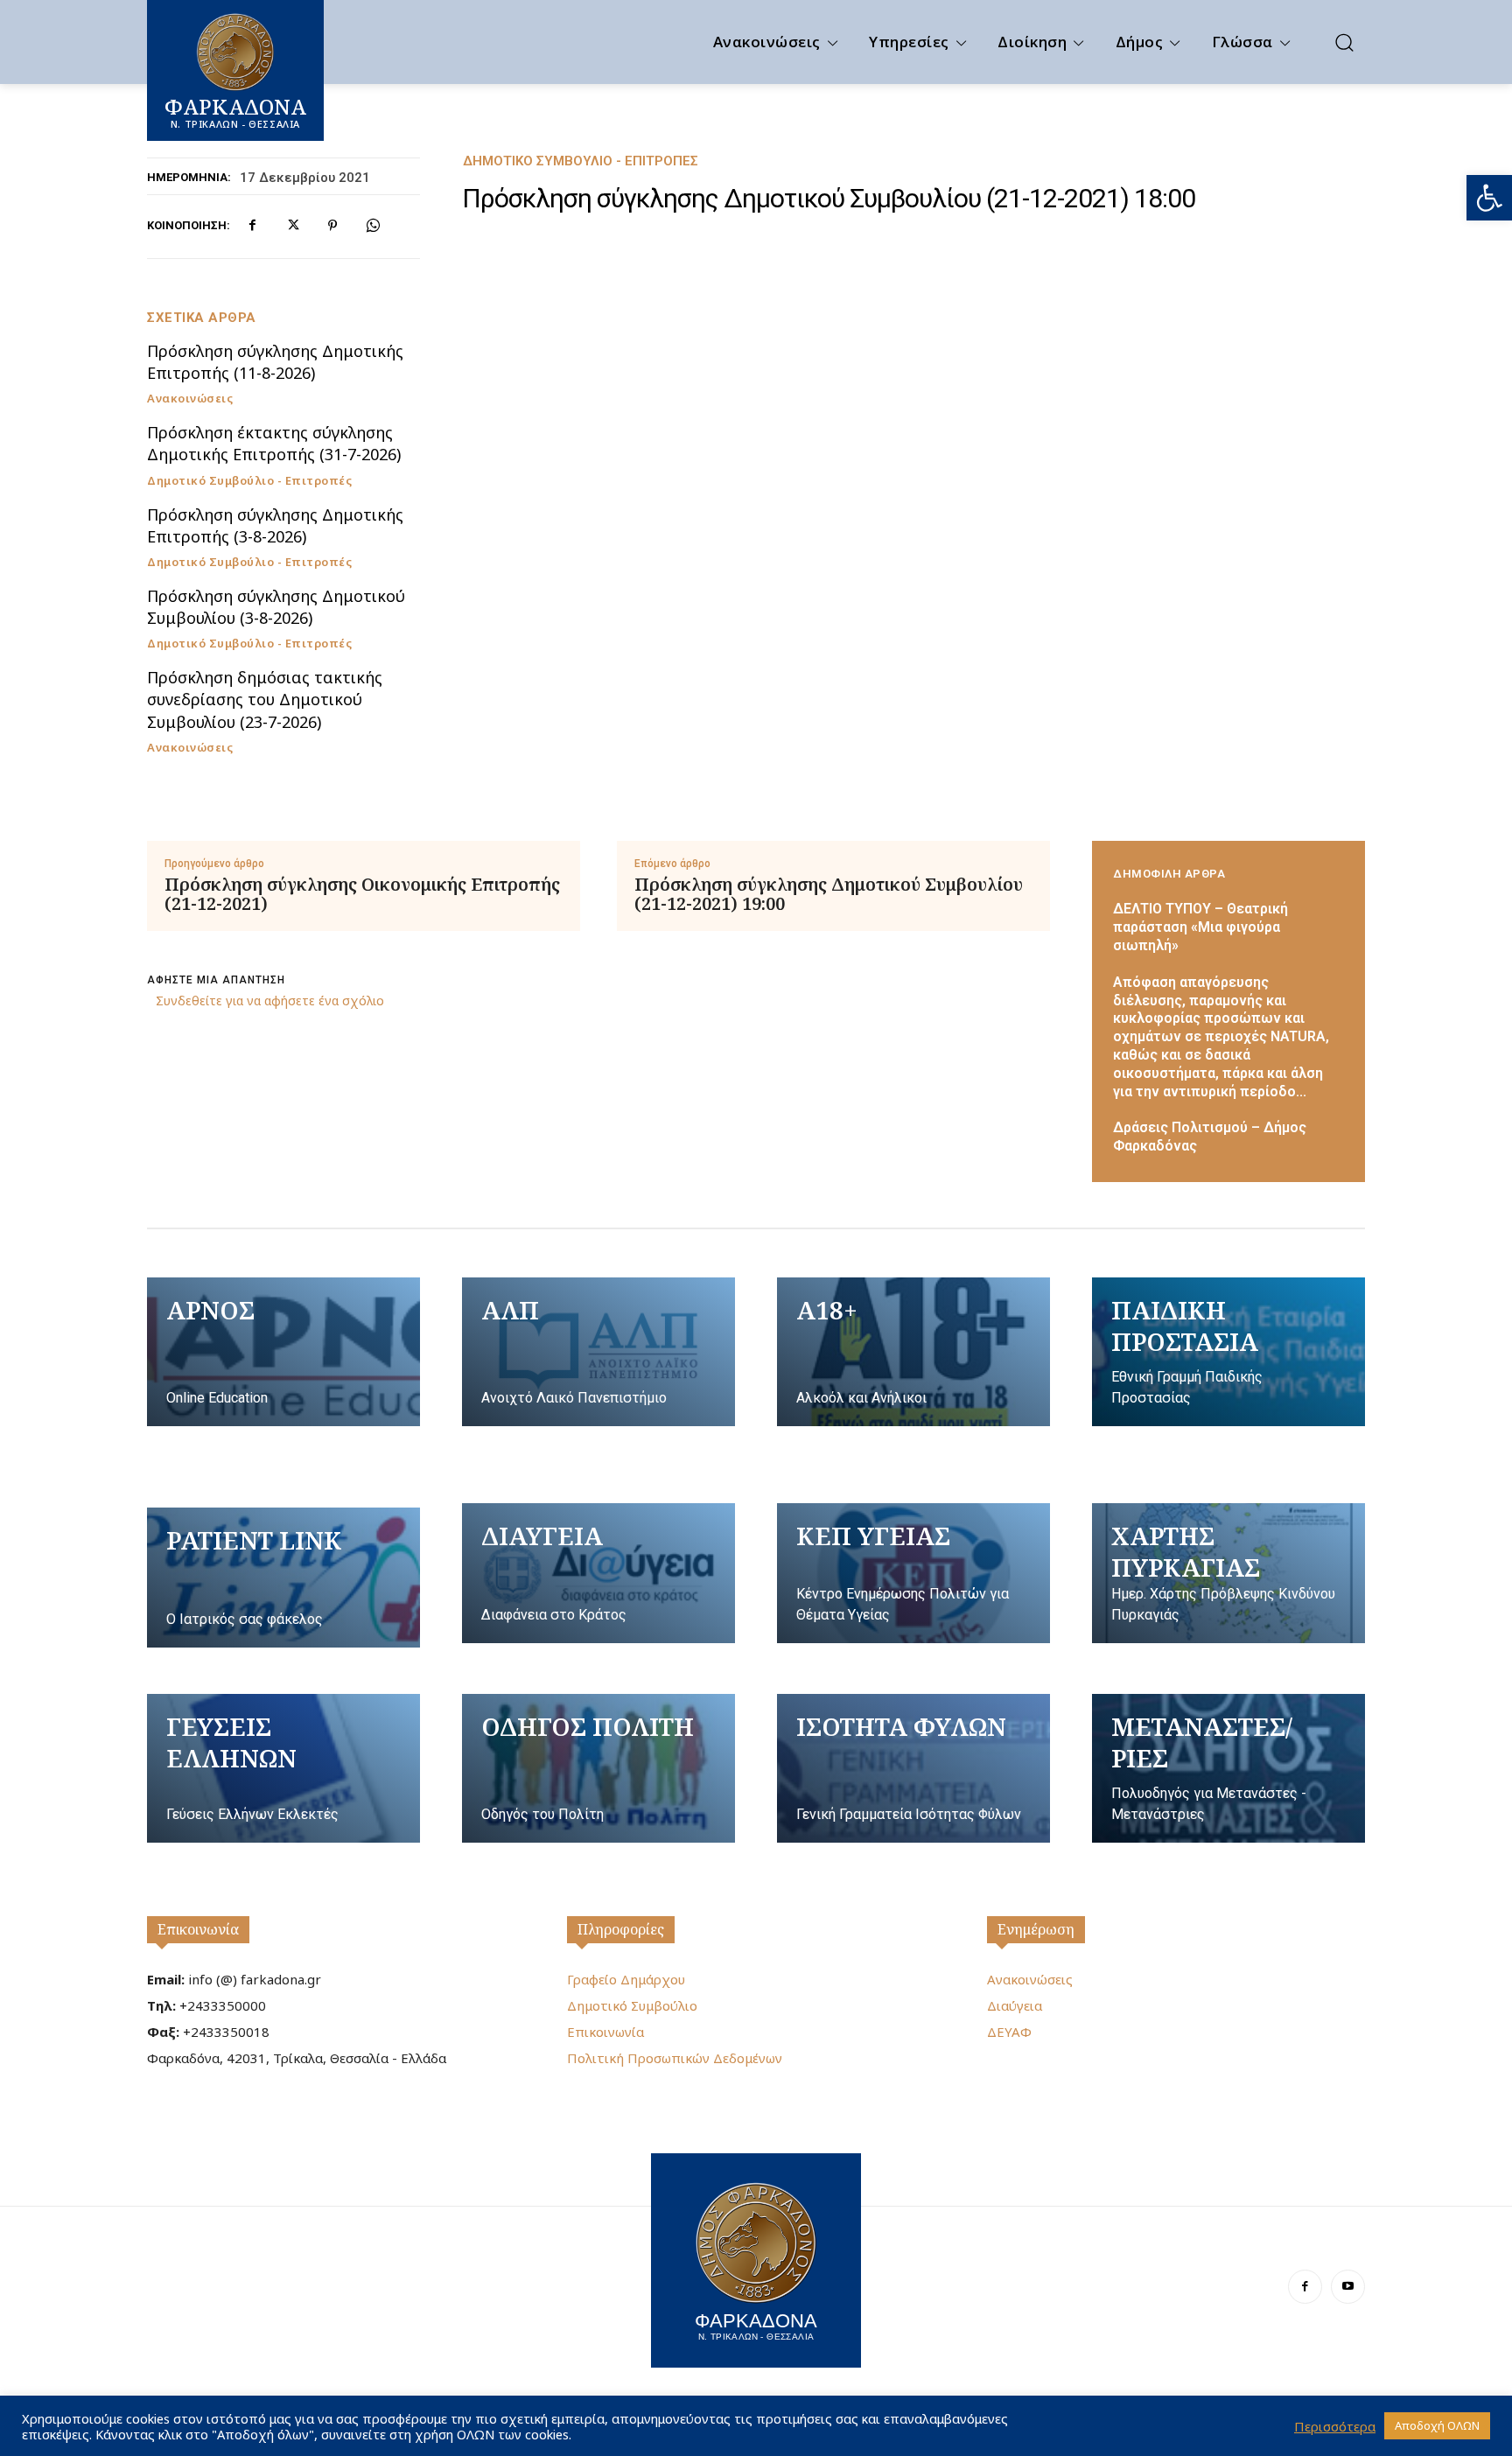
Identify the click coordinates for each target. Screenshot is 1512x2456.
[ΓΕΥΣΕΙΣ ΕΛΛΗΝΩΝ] (283, 1768)
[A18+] (913, 1352)
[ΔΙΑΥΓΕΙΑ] (598, 1573)
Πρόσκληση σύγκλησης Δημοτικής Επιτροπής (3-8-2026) (275, 525)
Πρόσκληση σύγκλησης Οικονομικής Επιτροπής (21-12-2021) (362, 894)
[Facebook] (252, 226)
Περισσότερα (1335, 2426)
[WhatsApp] (373, 226)
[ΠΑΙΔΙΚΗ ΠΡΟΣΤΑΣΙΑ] (1228, 1352)
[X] (292, 226)
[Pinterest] (332, 226)
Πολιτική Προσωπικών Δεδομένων (675, 2058)
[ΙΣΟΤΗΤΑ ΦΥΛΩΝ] (913, 1768)
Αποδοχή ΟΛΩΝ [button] (1437, 2425)
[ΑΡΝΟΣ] (283, 1352)
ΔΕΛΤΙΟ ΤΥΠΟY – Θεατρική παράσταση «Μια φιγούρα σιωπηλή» (1200, 927)
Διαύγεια (1015, 2005)
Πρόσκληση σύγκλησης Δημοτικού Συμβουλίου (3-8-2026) (276, 607)
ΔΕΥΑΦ (1009, 2032)
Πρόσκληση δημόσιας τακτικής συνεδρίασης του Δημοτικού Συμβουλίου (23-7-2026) (265, 699)
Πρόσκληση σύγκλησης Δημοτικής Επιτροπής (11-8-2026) (275, 362)
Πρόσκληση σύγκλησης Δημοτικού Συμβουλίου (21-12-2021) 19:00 (829, 894)
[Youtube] (1348, 2287)
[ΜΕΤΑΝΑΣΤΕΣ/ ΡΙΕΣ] (1228, 1768)
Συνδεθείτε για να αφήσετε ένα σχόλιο (270, 1001)
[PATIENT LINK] (283, 1578)
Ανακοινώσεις (190, 399)
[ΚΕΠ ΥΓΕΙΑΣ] (913, 1573)
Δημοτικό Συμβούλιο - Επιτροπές (581, 161)
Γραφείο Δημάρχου (626, 1979)
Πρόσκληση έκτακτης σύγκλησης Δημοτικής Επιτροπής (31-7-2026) (274, 443)
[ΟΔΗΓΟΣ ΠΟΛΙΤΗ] (598, 1768)
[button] (1489, 198)
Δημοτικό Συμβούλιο (632, 2005)
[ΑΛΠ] (598, 1352)
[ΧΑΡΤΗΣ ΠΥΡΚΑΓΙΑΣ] (1228, 1573)
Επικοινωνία (198, 1929)
